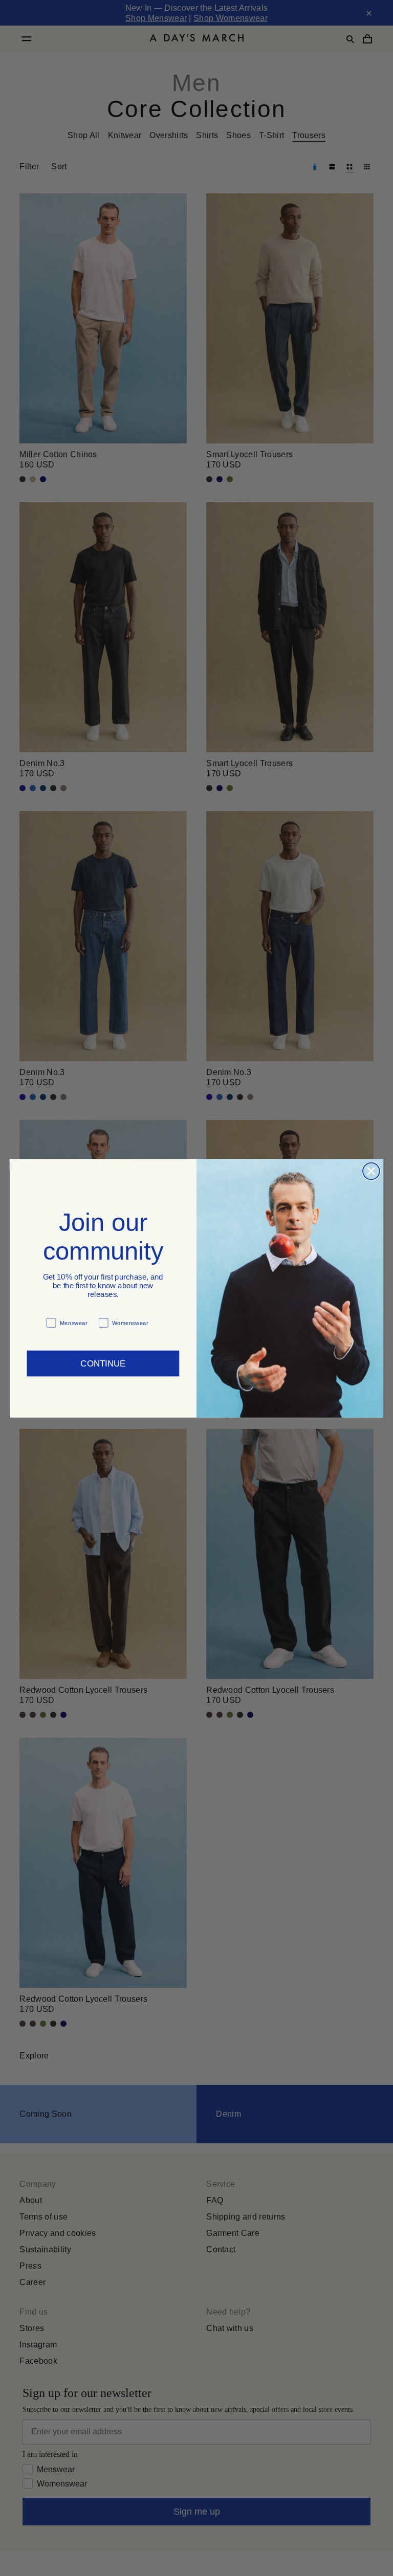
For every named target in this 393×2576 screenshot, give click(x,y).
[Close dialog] (371, 1171)
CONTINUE (103, 1358)
